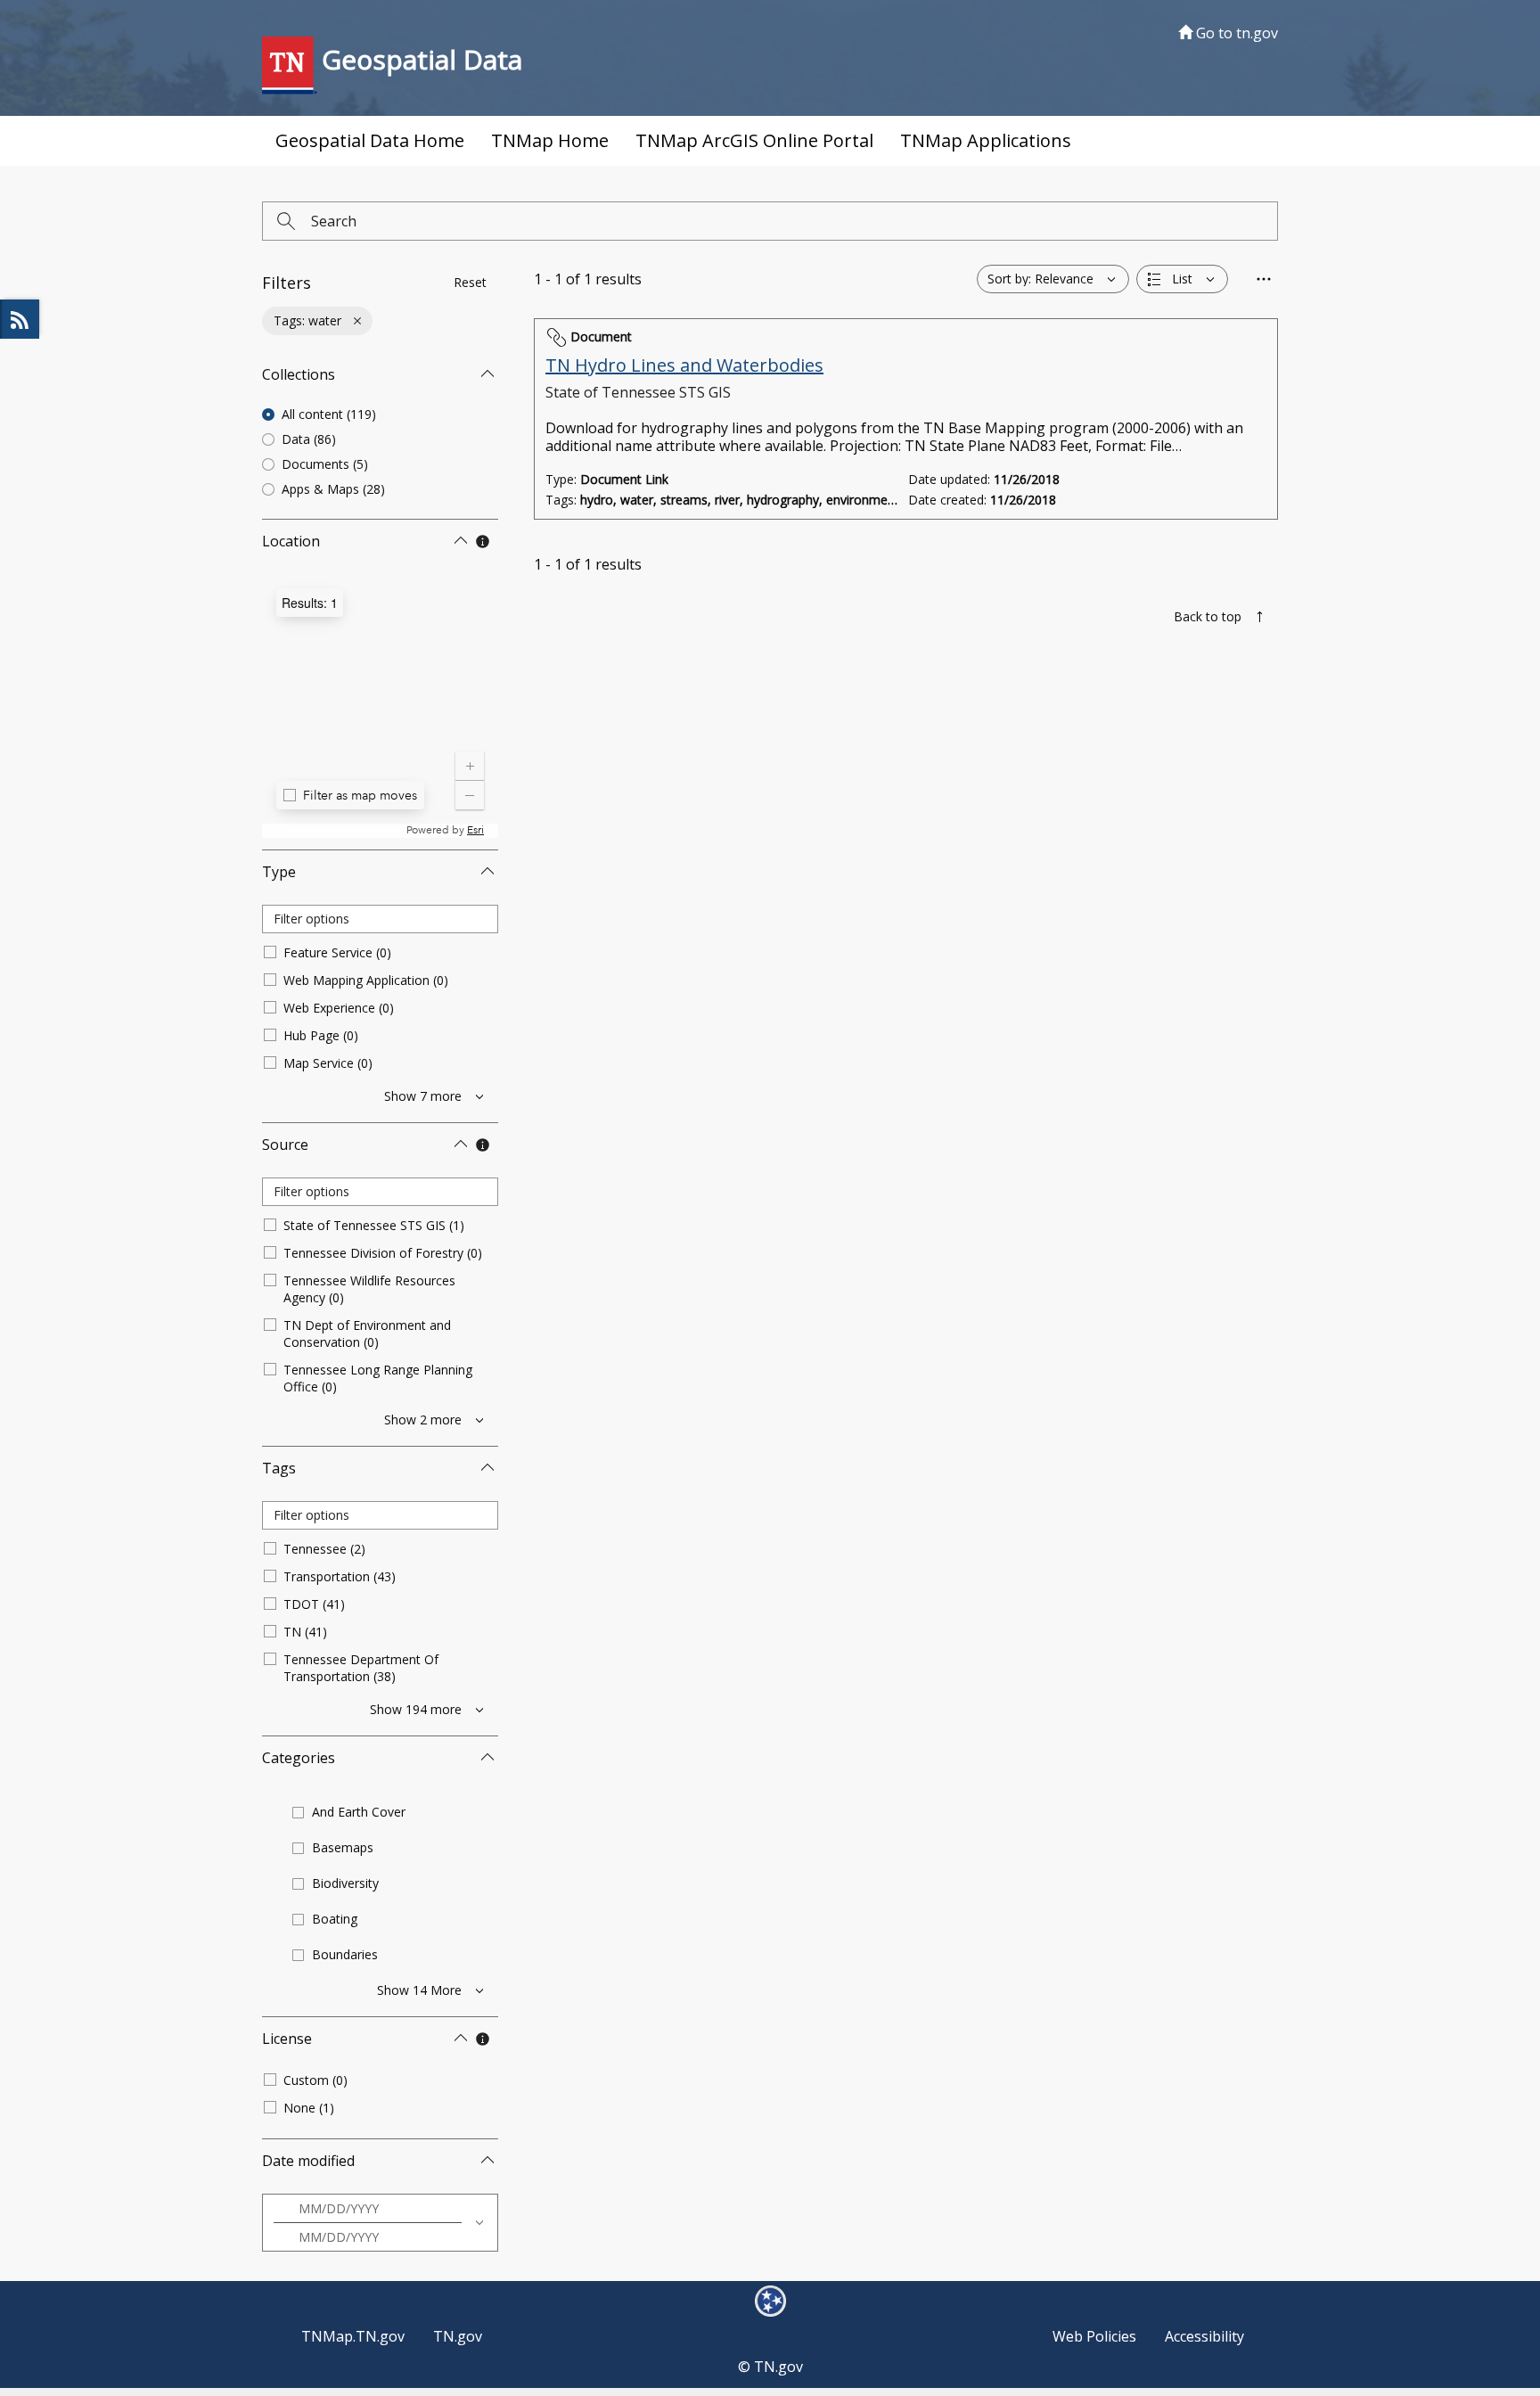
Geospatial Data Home (370, 140)
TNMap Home (550, 140)
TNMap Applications (986, 140)
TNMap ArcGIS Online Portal (754, 140)
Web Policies (1094, 2336)
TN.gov (458, 2336)
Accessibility (1204, 2336)
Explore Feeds (20, 319)
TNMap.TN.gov (353, 2336)
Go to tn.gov (1235, 33)
